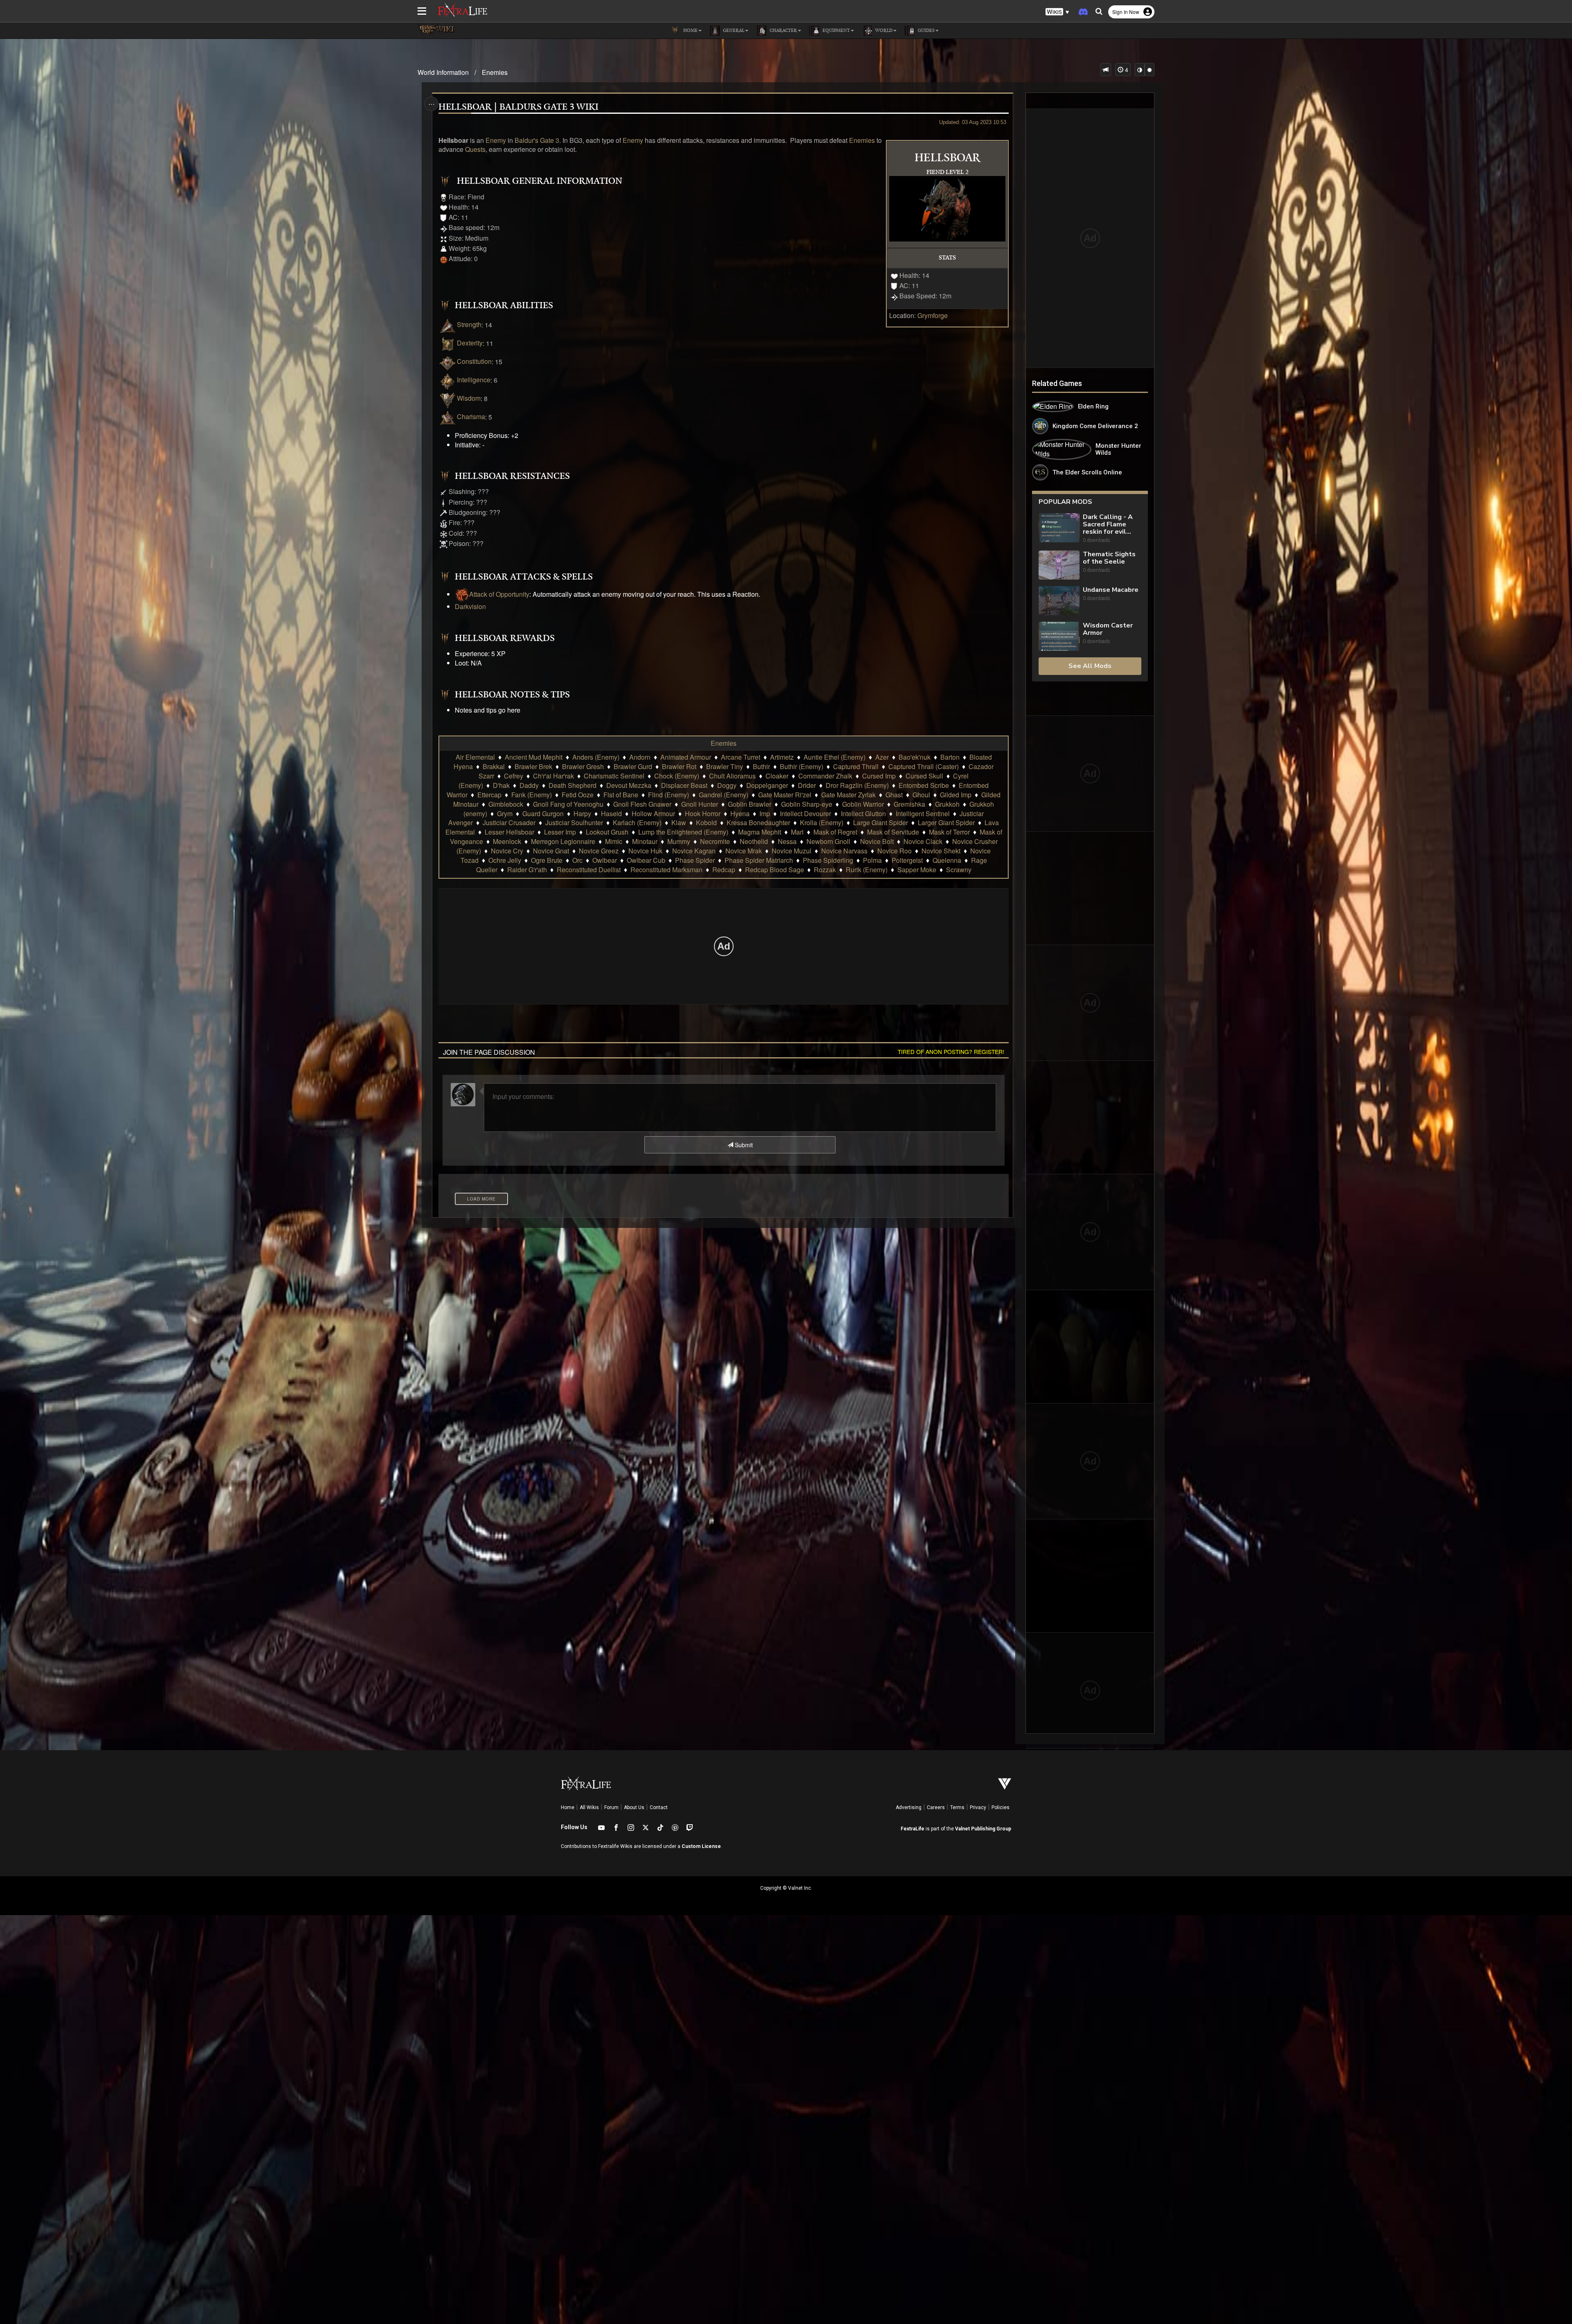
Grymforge (933, 315)
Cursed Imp (879, 776)
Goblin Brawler (750, 804)
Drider (807, 785)
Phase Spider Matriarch (759, 860)
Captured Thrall (856, 766)
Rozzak (825, 870)
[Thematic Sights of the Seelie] (1059, 565)
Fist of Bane (621, 795)
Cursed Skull (924, 776)
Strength (469, 324)
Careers (936, 1807)
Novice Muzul (792, 851)
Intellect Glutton (863, 813)
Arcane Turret (741, 757)
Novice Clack (923, 841)
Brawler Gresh (583, 766)
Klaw (679, 822)
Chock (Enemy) (677, 776)
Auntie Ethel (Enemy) (835, 757)
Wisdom (469, 398)
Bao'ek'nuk (915, 757)
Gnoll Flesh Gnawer (642, 804)
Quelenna (947, 860)
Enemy (496, 140)
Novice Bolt (877, 841)
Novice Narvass (844, 851)
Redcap (724, 870)
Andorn (640, 757)
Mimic (614, 841)
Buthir (761, 766)
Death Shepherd (573, 785)
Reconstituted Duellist (589, 870)
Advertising (909, 1807)
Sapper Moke (917, 870)
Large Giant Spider (881, 822)
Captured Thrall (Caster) (924, 766)
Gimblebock (506, 804)
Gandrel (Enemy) (724, 795)
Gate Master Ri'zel (785, 795)
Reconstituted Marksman (666, 870)
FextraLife (912, 1829)
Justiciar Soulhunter (574, 822)
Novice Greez (599, 851)
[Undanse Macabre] (1059, 601)
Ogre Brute (547, 860)
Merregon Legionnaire (563, 841)
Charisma (471, 416)
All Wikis (589, 1807)
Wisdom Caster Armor (1108, 629)
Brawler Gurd (633, 766)
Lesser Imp (560, 832)
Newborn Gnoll (828, 841)
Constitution (474, 361)
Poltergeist (907, 860)
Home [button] (690, 31)
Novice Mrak (744, 851)
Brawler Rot (679, 766)
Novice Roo (894, 851)
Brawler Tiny (725, 766)
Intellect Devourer (805, 813)
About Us (634, 1807)
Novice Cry (507, 851)
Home (568, 1807)
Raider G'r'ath (527, 870)
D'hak (501, 785)
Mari (797, 832)
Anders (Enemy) (596, 757)
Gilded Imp (956, 795)
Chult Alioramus (732, 776)
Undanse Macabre (1111, 590)
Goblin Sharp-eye (807, 804)
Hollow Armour (653, 813)
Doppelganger (767, 785)
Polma (872, 860)
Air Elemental (475, 757)
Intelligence (474, 380)
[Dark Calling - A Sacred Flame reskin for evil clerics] (1059, 529)
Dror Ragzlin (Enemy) (857, 785)
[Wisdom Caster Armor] (1059, 636)
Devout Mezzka (629, 785)
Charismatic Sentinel (614, 776)
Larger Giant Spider (946, 822)
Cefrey (514, 776)
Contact (659, 1807)
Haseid (611, 813)
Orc (577, 860)
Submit (743, 1145)
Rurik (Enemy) (867, 870)
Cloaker (777, 776)
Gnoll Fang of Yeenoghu (568, 804)
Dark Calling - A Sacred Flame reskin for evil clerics (1108, 524)
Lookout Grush (607, 832)
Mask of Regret (835, 832)
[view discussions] (1106, 70)
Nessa (787, 841)
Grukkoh (947, 804)
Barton (950, 757)
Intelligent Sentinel (923, 813)
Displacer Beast (684, 785)
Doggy (727, 785)
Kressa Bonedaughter (758, 822)
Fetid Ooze (578, 795)
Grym (505, 813)
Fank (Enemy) (532, 795)
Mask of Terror (949, 832)
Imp (765, 813)
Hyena (740, 813)
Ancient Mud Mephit (534, 757)
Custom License (701, 1846)
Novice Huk (645, 851)
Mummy (679, 841)
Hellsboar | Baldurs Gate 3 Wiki (518, 107)
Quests (475, 149)
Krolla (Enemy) (822, 822)
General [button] (733, 31)
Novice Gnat (551, 851)
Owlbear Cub (646, 860)
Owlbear (605, 860)
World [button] (883, 31)
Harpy (582, 813)
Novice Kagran (694, 851)
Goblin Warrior (863, 804)
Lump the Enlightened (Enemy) (683, 832)
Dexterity (470, 343)
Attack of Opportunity (499, 594)
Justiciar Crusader (509, 822)
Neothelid (754, 841)
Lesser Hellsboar (509, 832)
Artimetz (782, 757)
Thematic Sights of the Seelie (1109, 558)
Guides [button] (926, 31)
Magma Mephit (760, 832)
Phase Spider (695, 860)
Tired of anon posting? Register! (951, 1051)
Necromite (715, 841)
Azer (882, 757)
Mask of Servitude (893, 832)
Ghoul (921, 795)
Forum (611, 1807)
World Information (443, 72)
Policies (1001, 1807)
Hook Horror (703, 813)
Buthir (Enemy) (802, 766)
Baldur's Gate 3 (537, 140)
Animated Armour (686, 757)
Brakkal (494, 766)
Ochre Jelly (505, 860)
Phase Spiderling (828, 860)
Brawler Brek (533, 766)
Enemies (495, 72)
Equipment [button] (836, 31)
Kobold (706, 822)
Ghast (894, 795)
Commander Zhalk (825, 776)
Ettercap (489, 795)
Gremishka (909, 804)
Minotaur (645, 841)
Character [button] (783, 31)
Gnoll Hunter (700, 804)
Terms (957, 1807)
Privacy (978, 1807)
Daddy (529, 785)
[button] (1057, 12)
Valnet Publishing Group (983, 1829)
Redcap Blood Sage (775, 870)
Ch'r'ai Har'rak (553, 776)
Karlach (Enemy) (637, 822)
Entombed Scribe (924, 785)
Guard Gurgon (543, 813)
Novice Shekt (941, 851)
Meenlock (507, 841)
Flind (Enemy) (669, 795)
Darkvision (470, 606)
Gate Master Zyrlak (848, 795)
